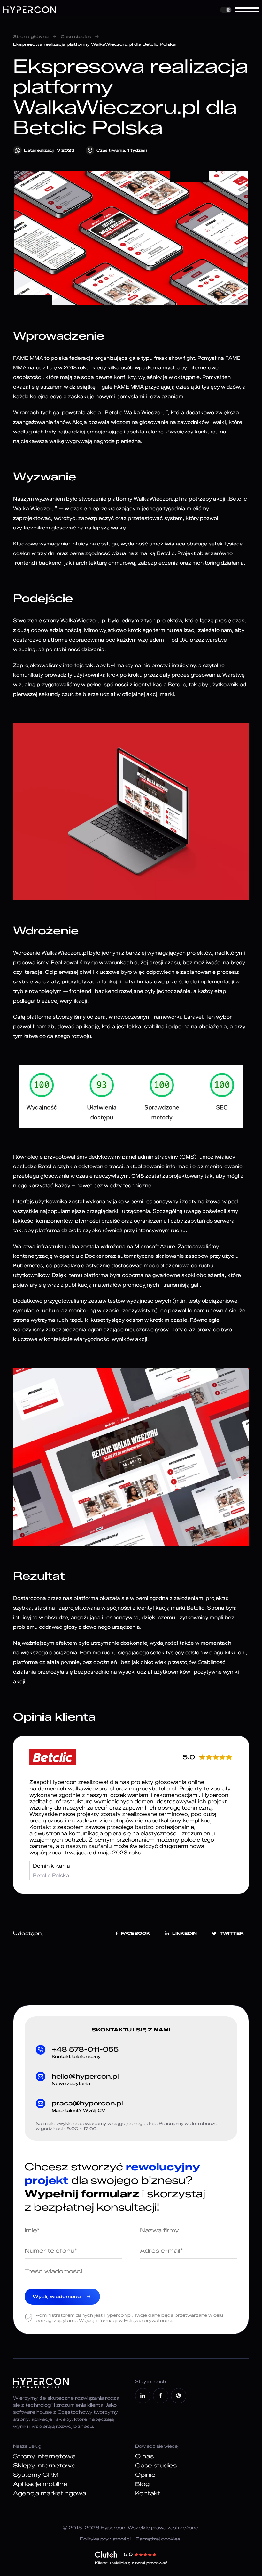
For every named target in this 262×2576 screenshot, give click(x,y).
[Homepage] (30, 10)
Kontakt (148, 2493)
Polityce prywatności (148, 2320)
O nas (144, 2456)
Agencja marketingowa (50, 2493)
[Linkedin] (143, 2396)
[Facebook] (161, 2396)
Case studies (76, 36)
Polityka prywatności (105, 2539)
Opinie (145, 2475)
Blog (142, 2484)
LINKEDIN (185, 1933)
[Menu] (247, 10)
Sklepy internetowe (44, 2466)
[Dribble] (179, 2396)
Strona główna (31, 36)
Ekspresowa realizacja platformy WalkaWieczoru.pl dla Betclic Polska (94, 44)
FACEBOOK (135, 1933)
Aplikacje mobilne (40, 2484)
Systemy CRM (36, 2475)
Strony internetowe (44, 2456)
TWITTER (232, 1933)
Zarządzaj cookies (158, 2539)
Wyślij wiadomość (57, 2297)
